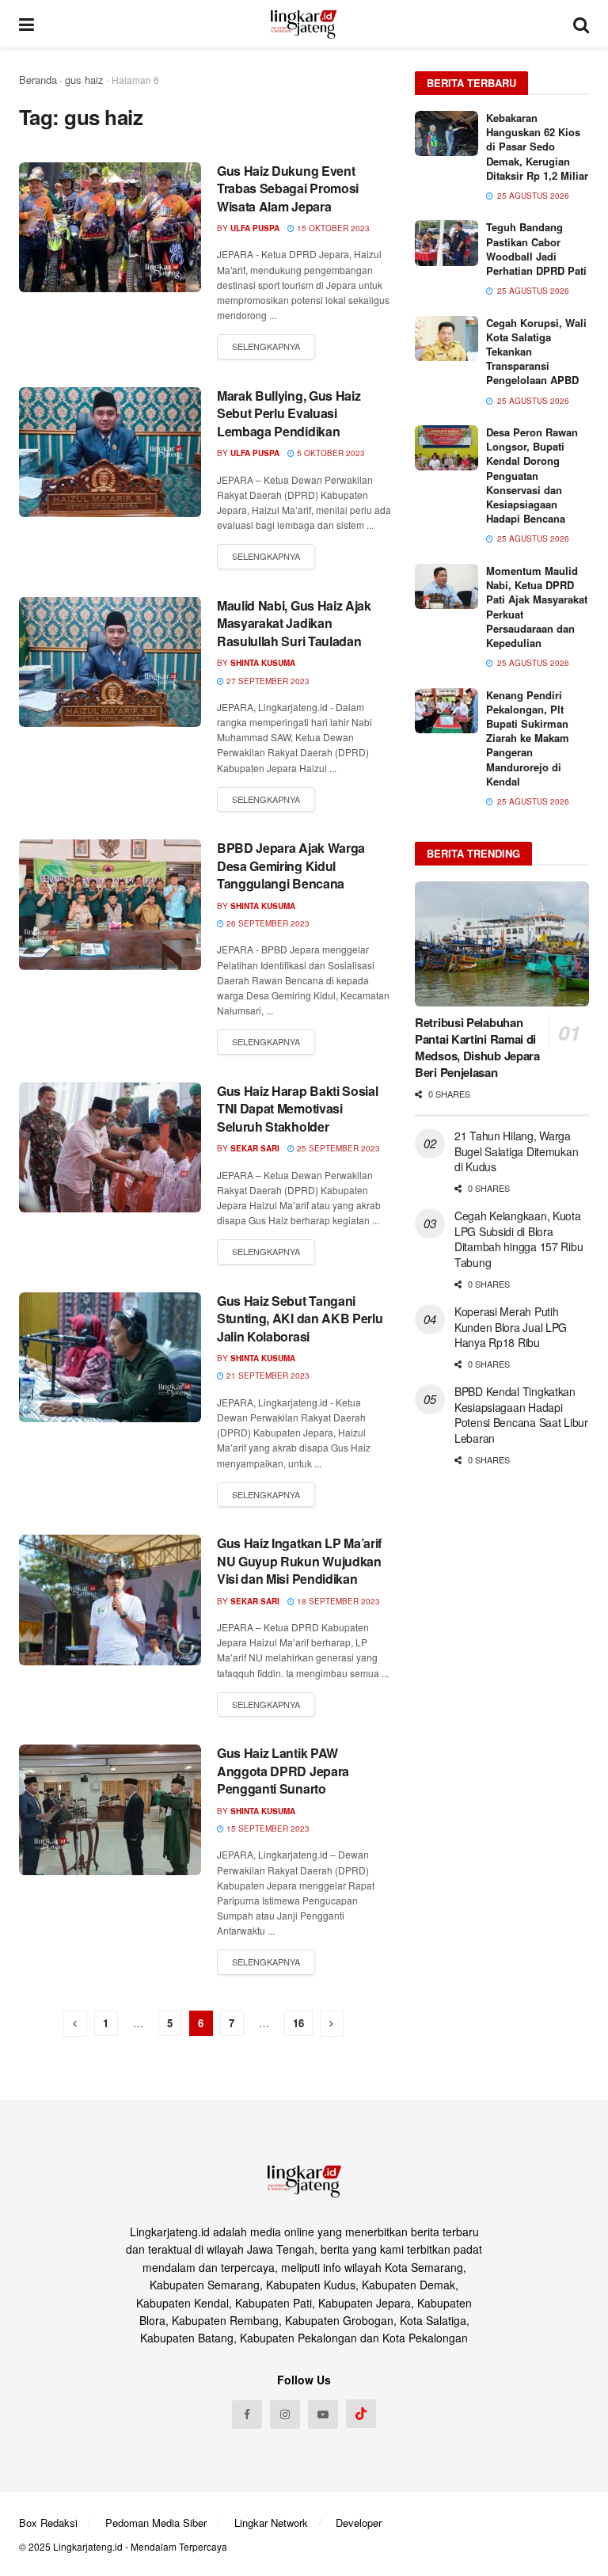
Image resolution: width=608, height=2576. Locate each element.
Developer (359, 2523)
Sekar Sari (255, 1148)
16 (298, 2023)
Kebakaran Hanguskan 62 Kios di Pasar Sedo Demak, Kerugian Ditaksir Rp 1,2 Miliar (537, 146)
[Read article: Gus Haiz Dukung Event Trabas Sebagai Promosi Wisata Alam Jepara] (110, 227)
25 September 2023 (337, 1148)
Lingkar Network (271, 2523)
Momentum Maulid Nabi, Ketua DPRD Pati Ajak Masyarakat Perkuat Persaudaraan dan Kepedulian (537, 607)
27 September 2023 (267, 681)
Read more (266, 347)
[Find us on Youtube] (323, 2414)
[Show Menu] (27, 24)
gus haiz (84, 80)
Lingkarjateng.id (88, 2546)
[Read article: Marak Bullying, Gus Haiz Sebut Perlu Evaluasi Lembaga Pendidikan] (110, 452)
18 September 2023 (337, 1601)
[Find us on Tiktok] (361, 2414)
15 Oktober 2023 (332, 228)
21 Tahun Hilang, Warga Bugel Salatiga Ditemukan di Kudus (516, 1151)
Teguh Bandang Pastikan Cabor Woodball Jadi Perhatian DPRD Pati (536, 249)
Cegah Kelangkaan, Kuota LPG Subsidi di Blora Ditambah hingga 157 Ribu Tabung (519, 1239)
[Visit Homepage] (304, 24)
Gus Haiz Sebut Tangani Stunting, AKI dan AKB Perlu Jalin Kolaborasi (300, 1318)
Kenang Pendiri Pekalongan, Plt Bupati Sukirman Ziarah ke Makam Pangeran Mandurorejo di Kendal (528, 738)
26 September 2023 (267, 923)
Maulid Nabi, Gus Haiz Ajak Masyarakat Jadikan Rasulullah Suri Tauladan (294, 623)
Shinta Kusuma (263, 663)
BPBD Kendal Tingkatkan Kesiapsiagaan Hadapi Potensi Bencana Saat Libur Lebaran (521, 1415)
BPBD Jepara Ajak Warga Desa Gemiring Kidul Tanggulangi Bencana (291, 866)
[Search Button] (581, 24)
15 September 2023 (267, 1828)
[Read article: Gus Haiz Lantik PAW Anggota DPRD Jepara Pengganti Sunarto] (110, 1809)
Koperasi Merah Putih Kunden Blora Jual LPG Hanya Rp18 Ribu (511, 1327)
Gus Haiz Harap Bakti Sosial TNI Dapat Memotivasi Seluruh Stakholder (297, 1109)
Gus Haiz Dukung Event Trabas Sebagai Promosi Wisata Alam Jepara (288, 188)
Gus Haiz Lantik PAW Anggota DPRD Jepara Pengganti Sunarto (283, 1771)
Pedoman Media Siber (156, 2523)
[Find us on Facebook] (247, 2414)
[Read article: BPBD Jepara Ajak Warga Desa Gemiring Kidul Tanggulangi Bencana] (110, 904)
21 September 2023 (267, 1376)
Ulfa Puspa (255, 228)
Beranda (38, 80)
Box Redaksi (48, 2523)
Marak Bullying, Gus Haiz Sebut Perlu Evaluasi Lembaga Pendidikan (289, 413)
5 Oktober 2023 (330, 453)
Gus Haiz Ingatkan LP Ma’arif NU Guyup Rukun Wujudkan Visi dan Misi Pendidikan (299, 1561)
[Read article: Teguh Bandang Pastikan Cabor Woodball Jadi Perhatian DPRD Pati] (446, 243)
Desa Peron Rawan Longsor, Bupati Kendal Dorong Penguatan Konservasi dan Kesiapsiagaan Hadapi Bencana (532, 475)
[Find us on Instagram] (285, 2414)
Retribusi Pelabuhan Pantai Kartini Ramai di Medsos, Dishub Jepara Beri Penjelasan (477, 1047)
